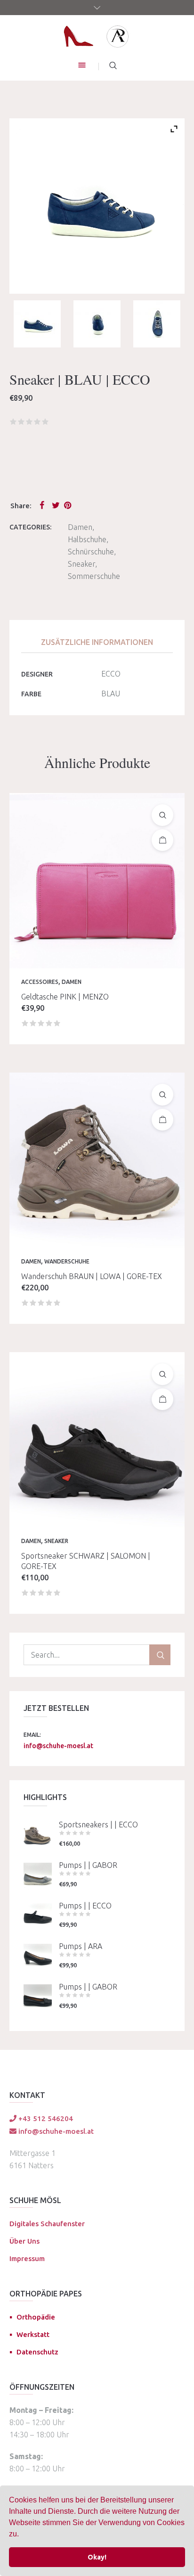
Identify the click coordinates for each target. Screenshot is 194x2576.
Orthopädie (36, 2317)
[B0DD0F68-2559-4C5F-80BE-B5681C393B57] (157, 324)
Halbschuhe (87, 539)
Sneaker (81, 564)
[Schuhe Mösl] (97, 36)
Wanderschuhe (67, 1261)
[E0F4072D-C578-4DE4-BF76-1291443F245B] (37, 324)
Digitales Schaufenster (47, 2224)
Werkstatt (33, 2334)
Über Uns (24, 2241)
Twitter (56, 505)
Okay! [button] (97, 2557)
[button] (22, 2535)
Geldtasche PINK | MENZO (65, 997)
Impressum (27, 2258)
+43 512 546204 (45, 2118)
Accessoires (40, 982)
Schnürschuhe (91, 552)
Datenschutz (37, 2352)
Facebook (44, 505)
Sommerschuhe (94, 576)
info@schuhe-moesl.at (58, 1746)
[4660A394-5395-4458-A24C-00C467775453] (97, 324)
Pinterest (68, 505)
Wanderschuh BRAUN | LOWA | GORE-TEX (92, 1276)
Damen (80, 527)
